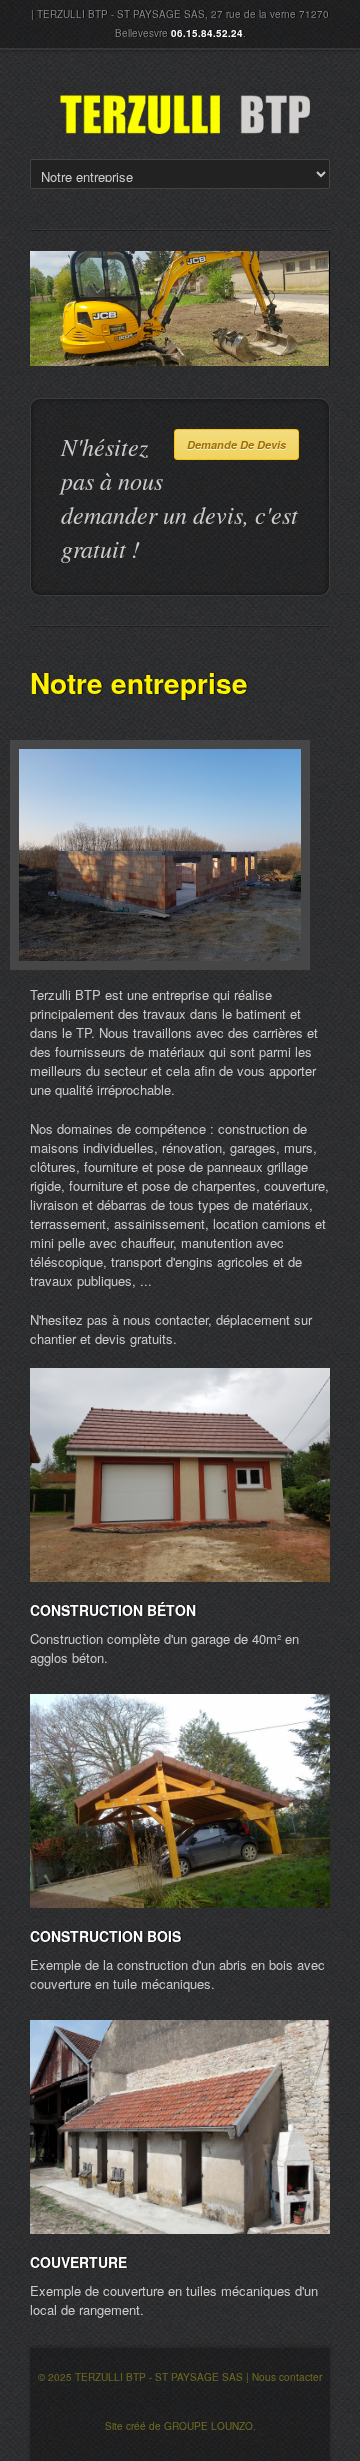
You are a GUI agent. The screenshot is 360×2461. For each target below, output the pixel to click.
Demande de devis (236, 444)
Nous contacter (287, 2377)
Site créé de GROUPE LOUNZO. (180, 2426)
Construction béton (113, 1610)
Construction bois (105, 1936)
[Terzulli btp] (185, 115)
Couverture (78, 2262)
